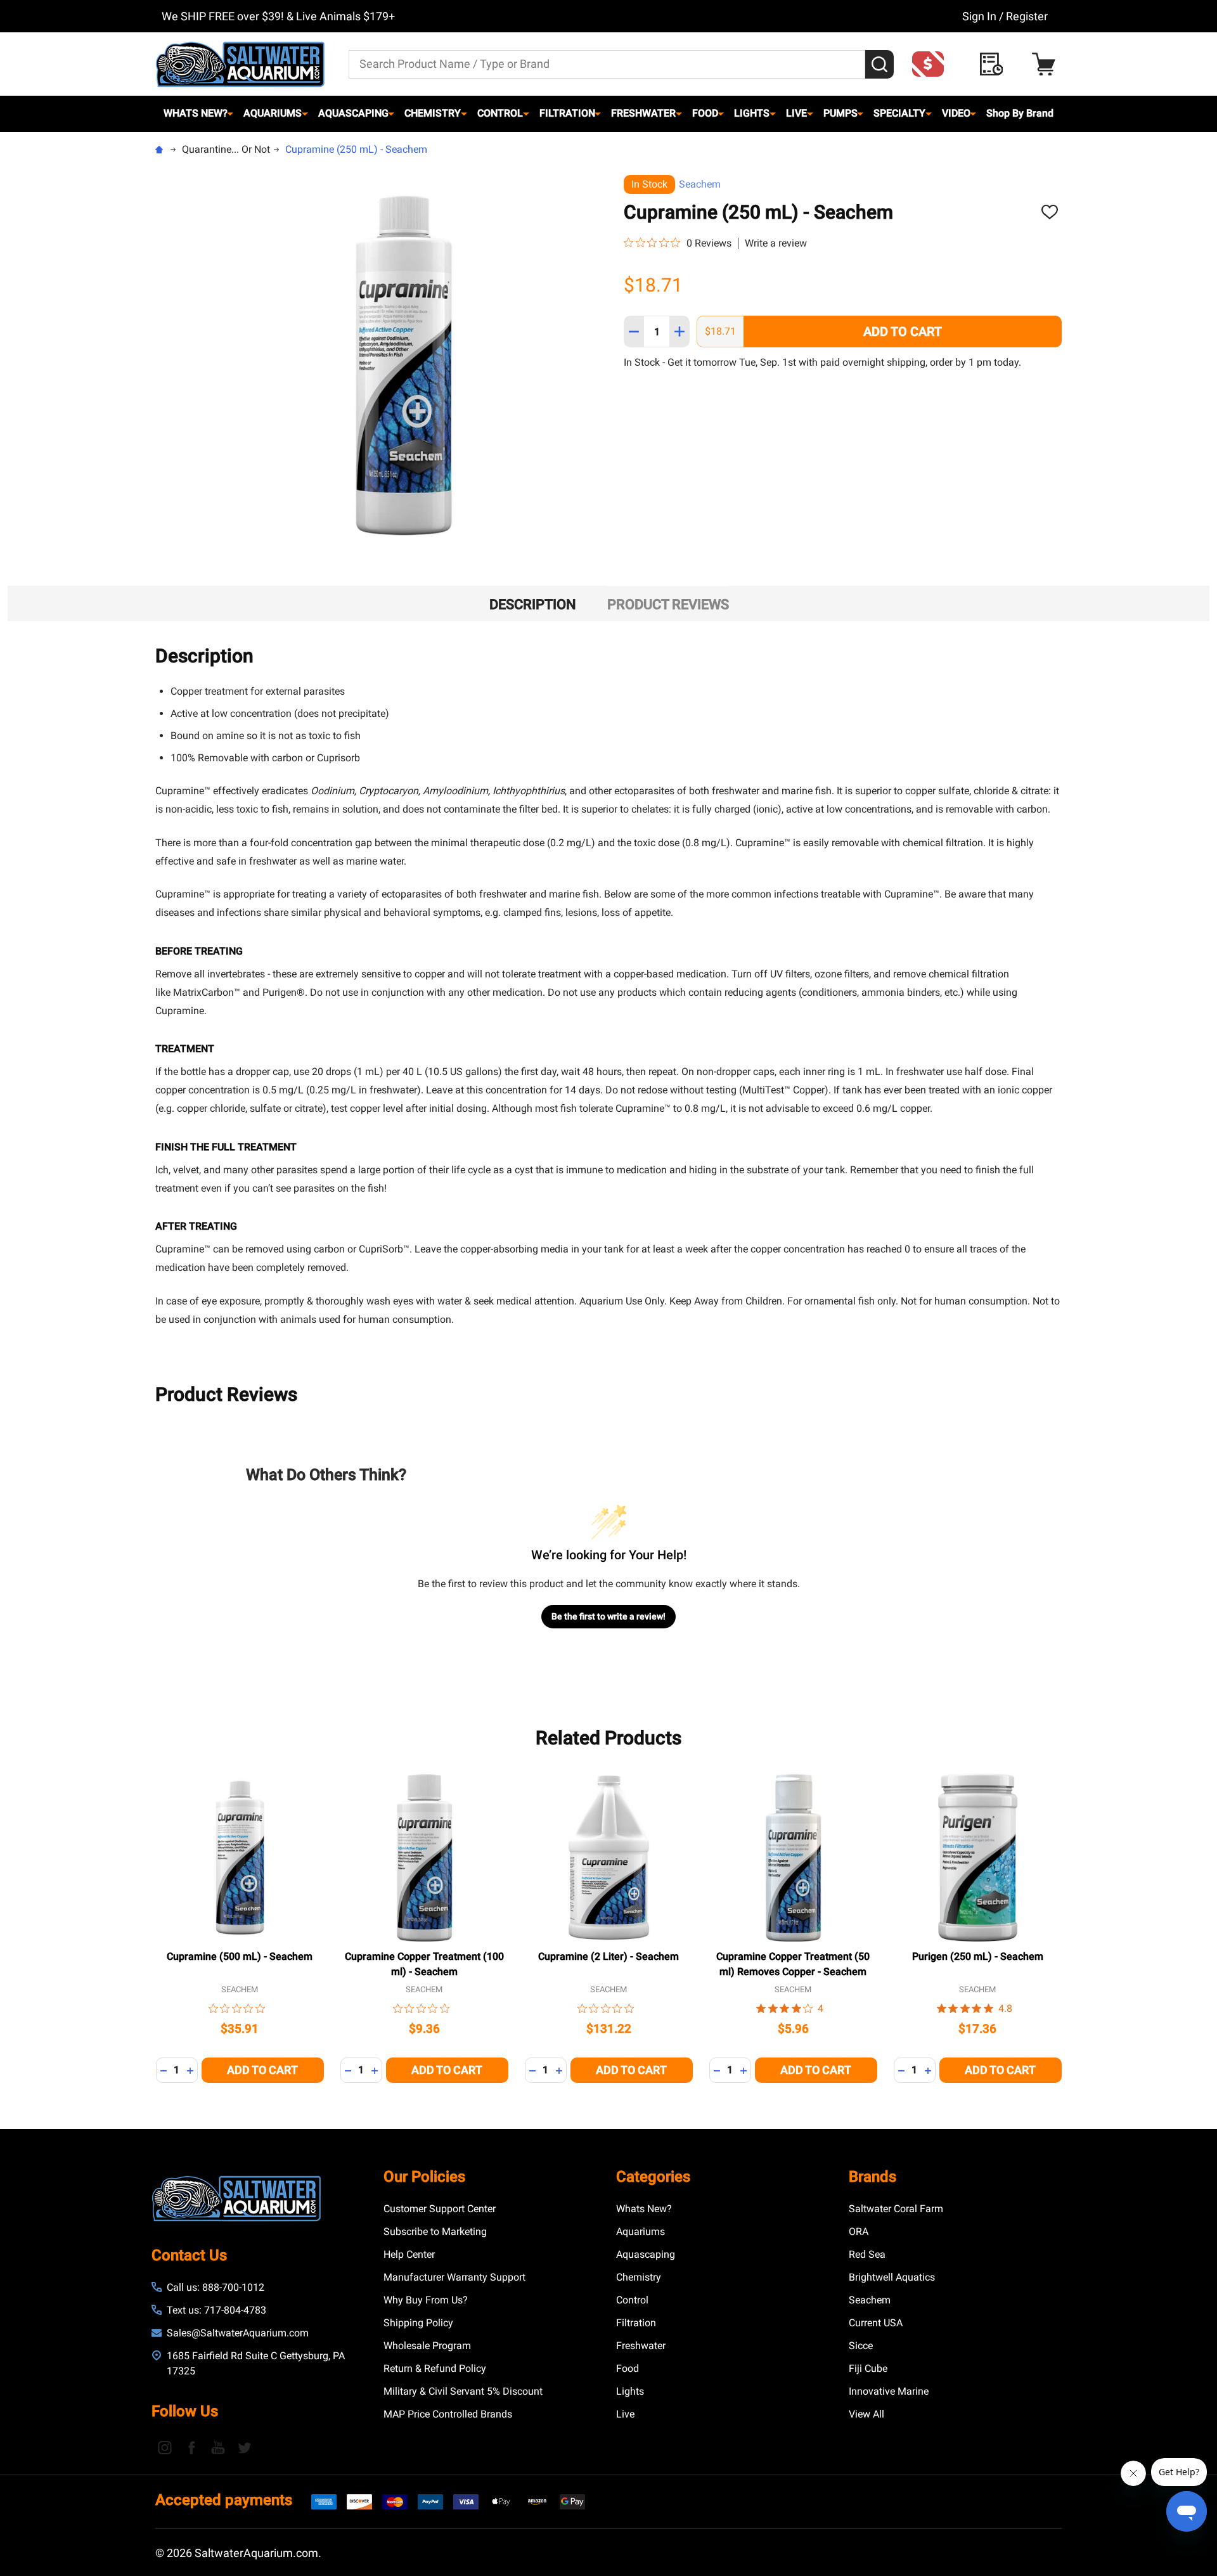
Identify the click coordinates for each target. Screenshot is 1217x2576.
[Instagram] (165, 2447)
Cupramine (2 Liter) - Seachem (608, 1956)
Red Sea (867, 2254)
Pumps (840, 113)
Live (796, 113)
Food (705, 113)
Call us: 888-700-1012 (216, 2287)
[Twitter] (245, 2447)
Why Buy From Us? (426, 2300)
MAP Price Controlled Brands (448, 2414)
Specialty (899, 113)
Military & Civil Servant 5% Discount (463, 2391)
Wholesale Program (427, 2346)
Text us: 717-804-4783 (216, 2310)
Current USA (876, 2323)
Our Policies (424, 2177)
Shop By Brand (1020, 113)
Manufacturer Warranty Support (454, 2277)
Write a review (776, 243)
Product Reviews (668, 604)
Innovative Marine (889, 2391)
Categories (653, 2177)
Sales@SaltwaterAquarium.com (238, 2333)
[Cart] (1047, 64)
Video (956, 113)
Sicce (861, 2346)
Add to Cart (903, 332)
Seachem (700, 184)
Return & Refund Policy (435, 2368)
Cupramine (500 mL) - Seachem (240, 1956)
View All (866, 2414)
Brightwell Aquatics (892, 2277)
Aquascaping (353, 113)
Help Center (409, 2254)
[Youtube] (218, 2447)
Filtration (567, 113)
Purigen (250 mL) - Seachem (978, 1956)
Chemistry (433, 113)
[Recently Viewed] (995, 64)
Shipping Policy (418, 2323)
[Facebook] (191, 2447)
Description (533, 604)
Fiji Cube (868, 2368)
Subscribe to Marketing (435, 2231)
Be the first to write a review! (608, 1616)
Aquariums (273, 113)
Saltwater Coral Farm (896, 2209)
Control (500, 113)
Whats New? (196, 113)
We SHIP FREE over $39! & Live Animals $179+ (278, 16)
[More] (230, 113)
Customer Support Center (440, 2209)
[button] (932, 64)
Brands (873, 2177)
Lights (752, 113)
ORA (859, 2231)
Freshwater (643, 113)
